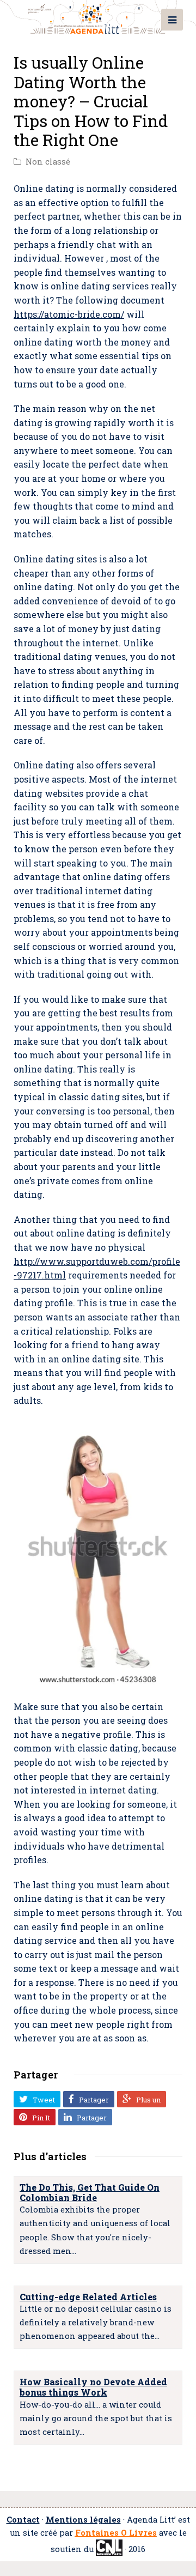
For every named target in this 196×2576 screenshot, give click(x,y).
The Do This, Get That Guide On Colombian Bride (90, 2192)
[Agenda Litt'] (98, 17)
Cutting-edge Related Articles (88, 2297)
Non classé (48, 162)
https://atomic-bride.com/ (69, 314)
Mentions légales (83, 2520)
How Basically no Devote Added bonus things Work (93, 2387)
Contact (23, 2520)
